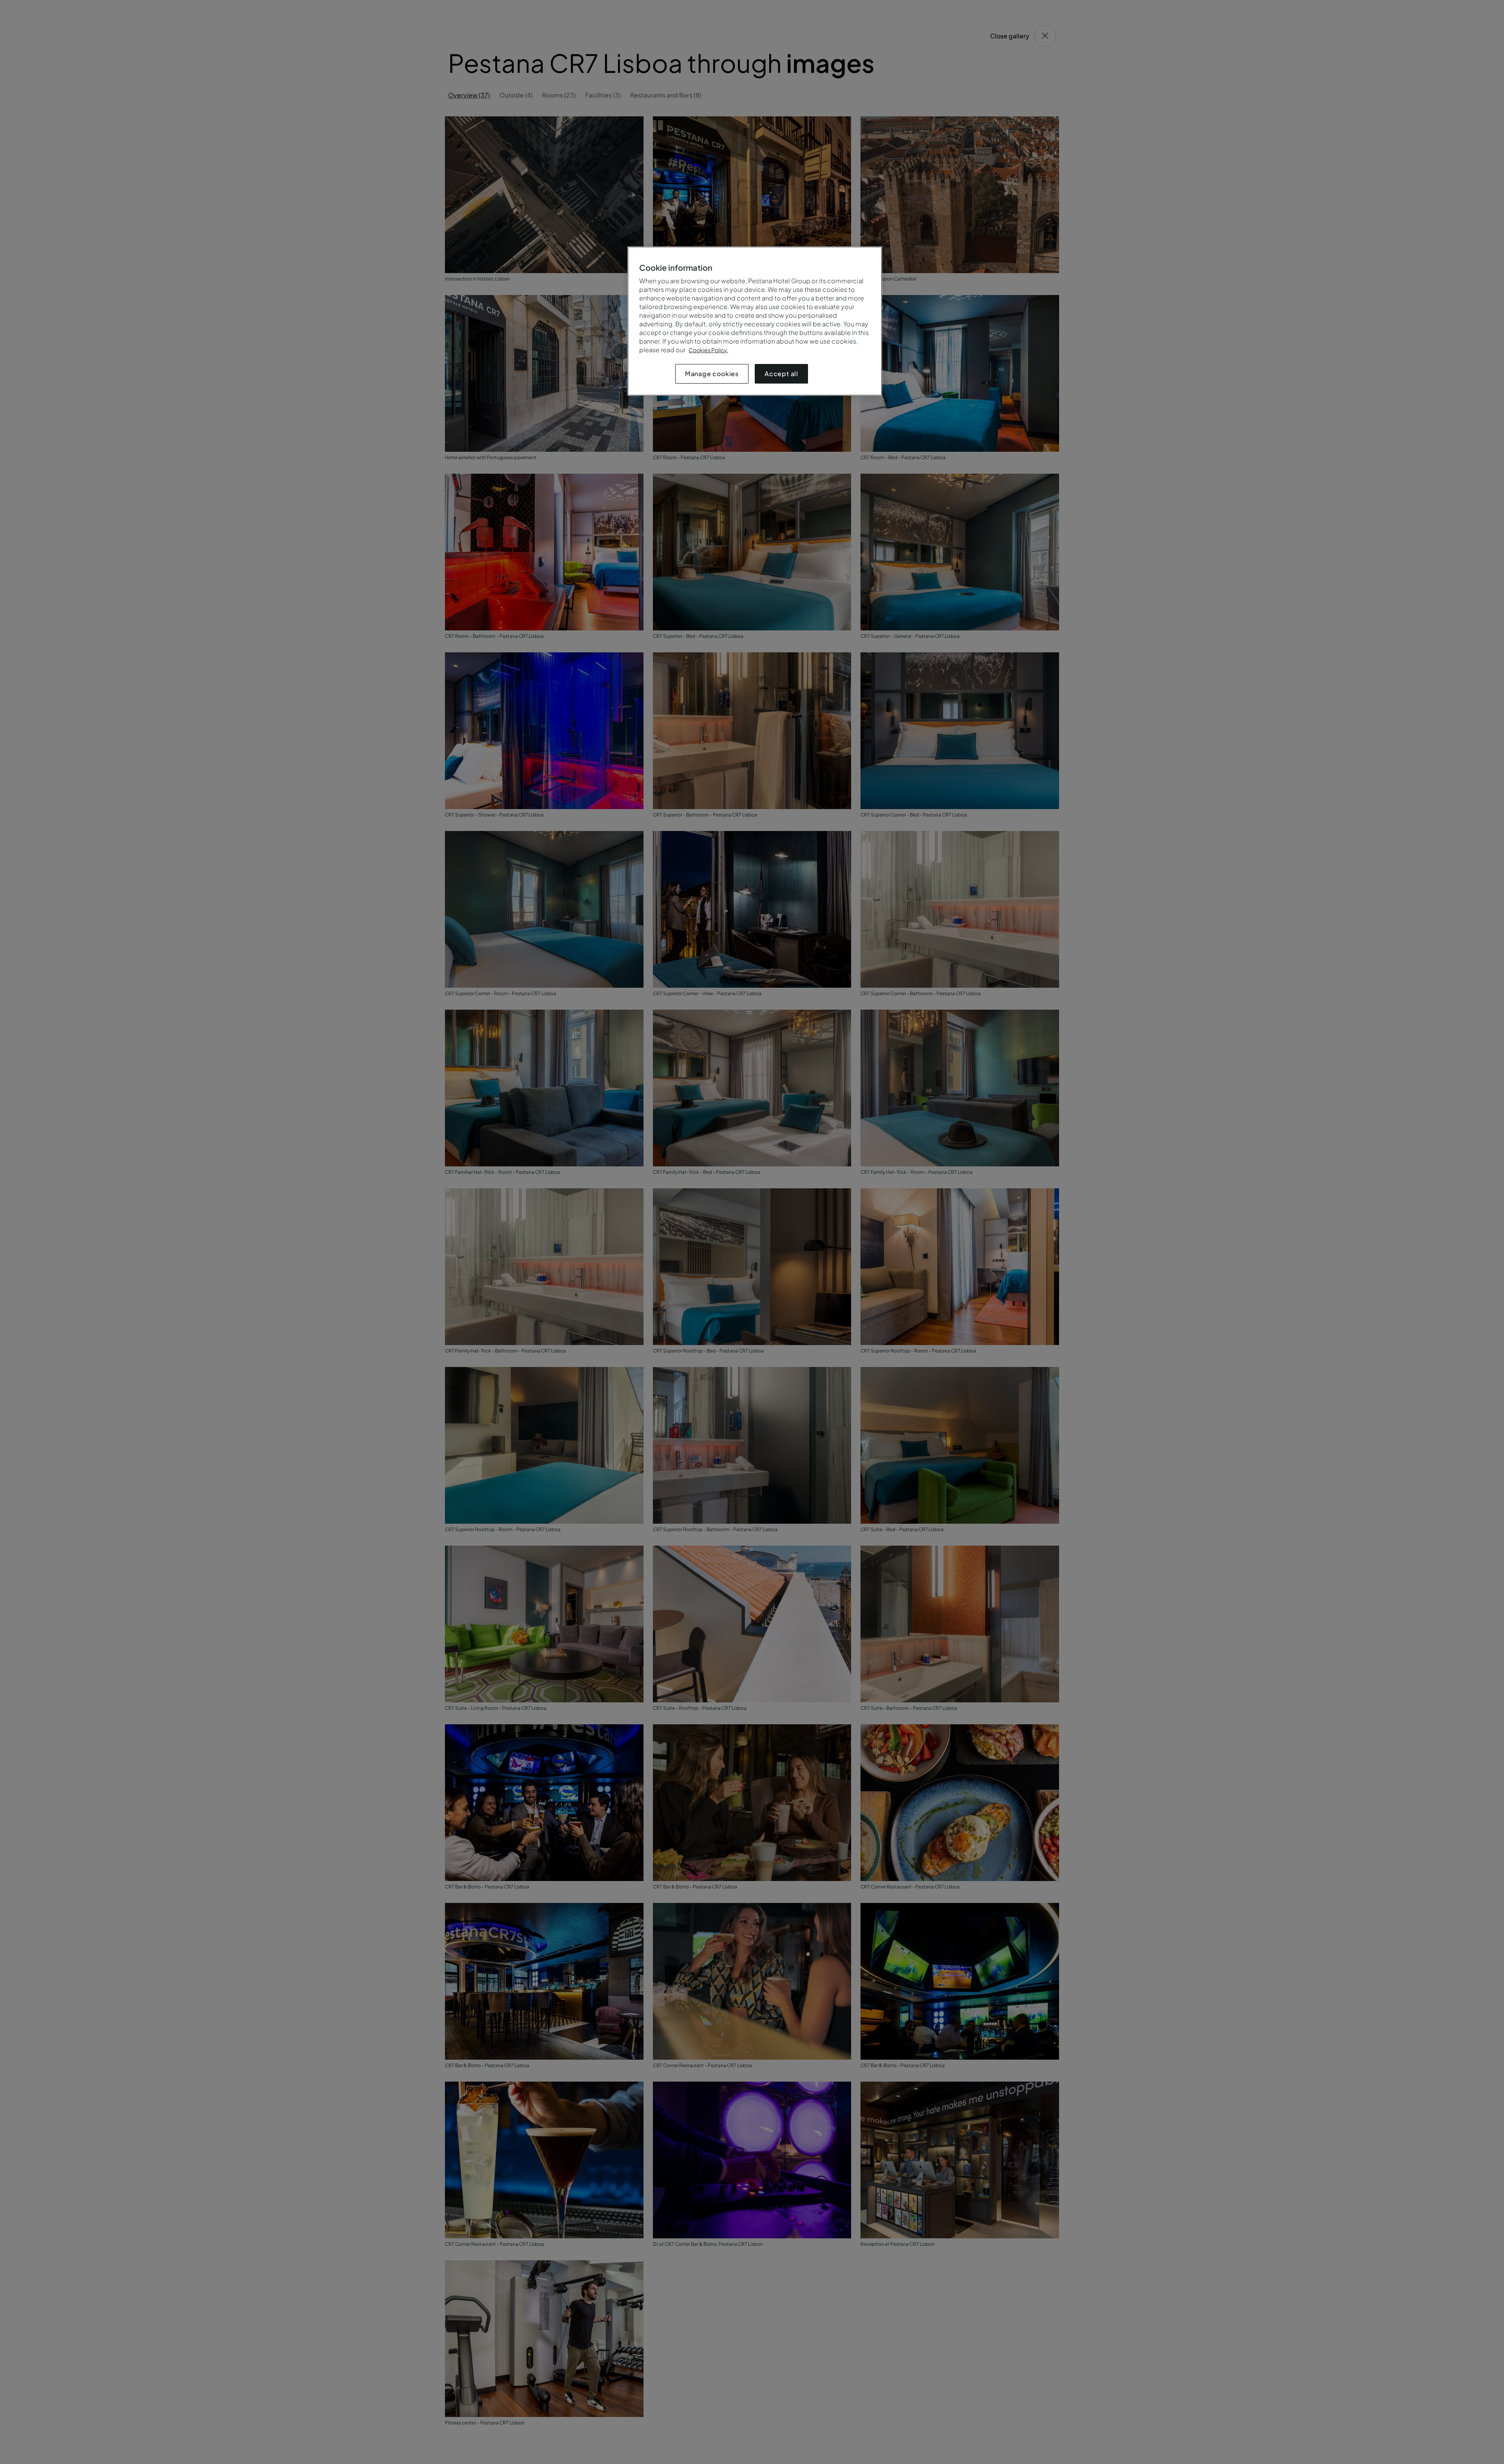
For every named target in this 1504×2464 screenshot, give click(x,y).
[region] (755, 321)
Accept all (781, 374)
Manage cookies (712, 374)
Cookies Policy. (708, 350)
